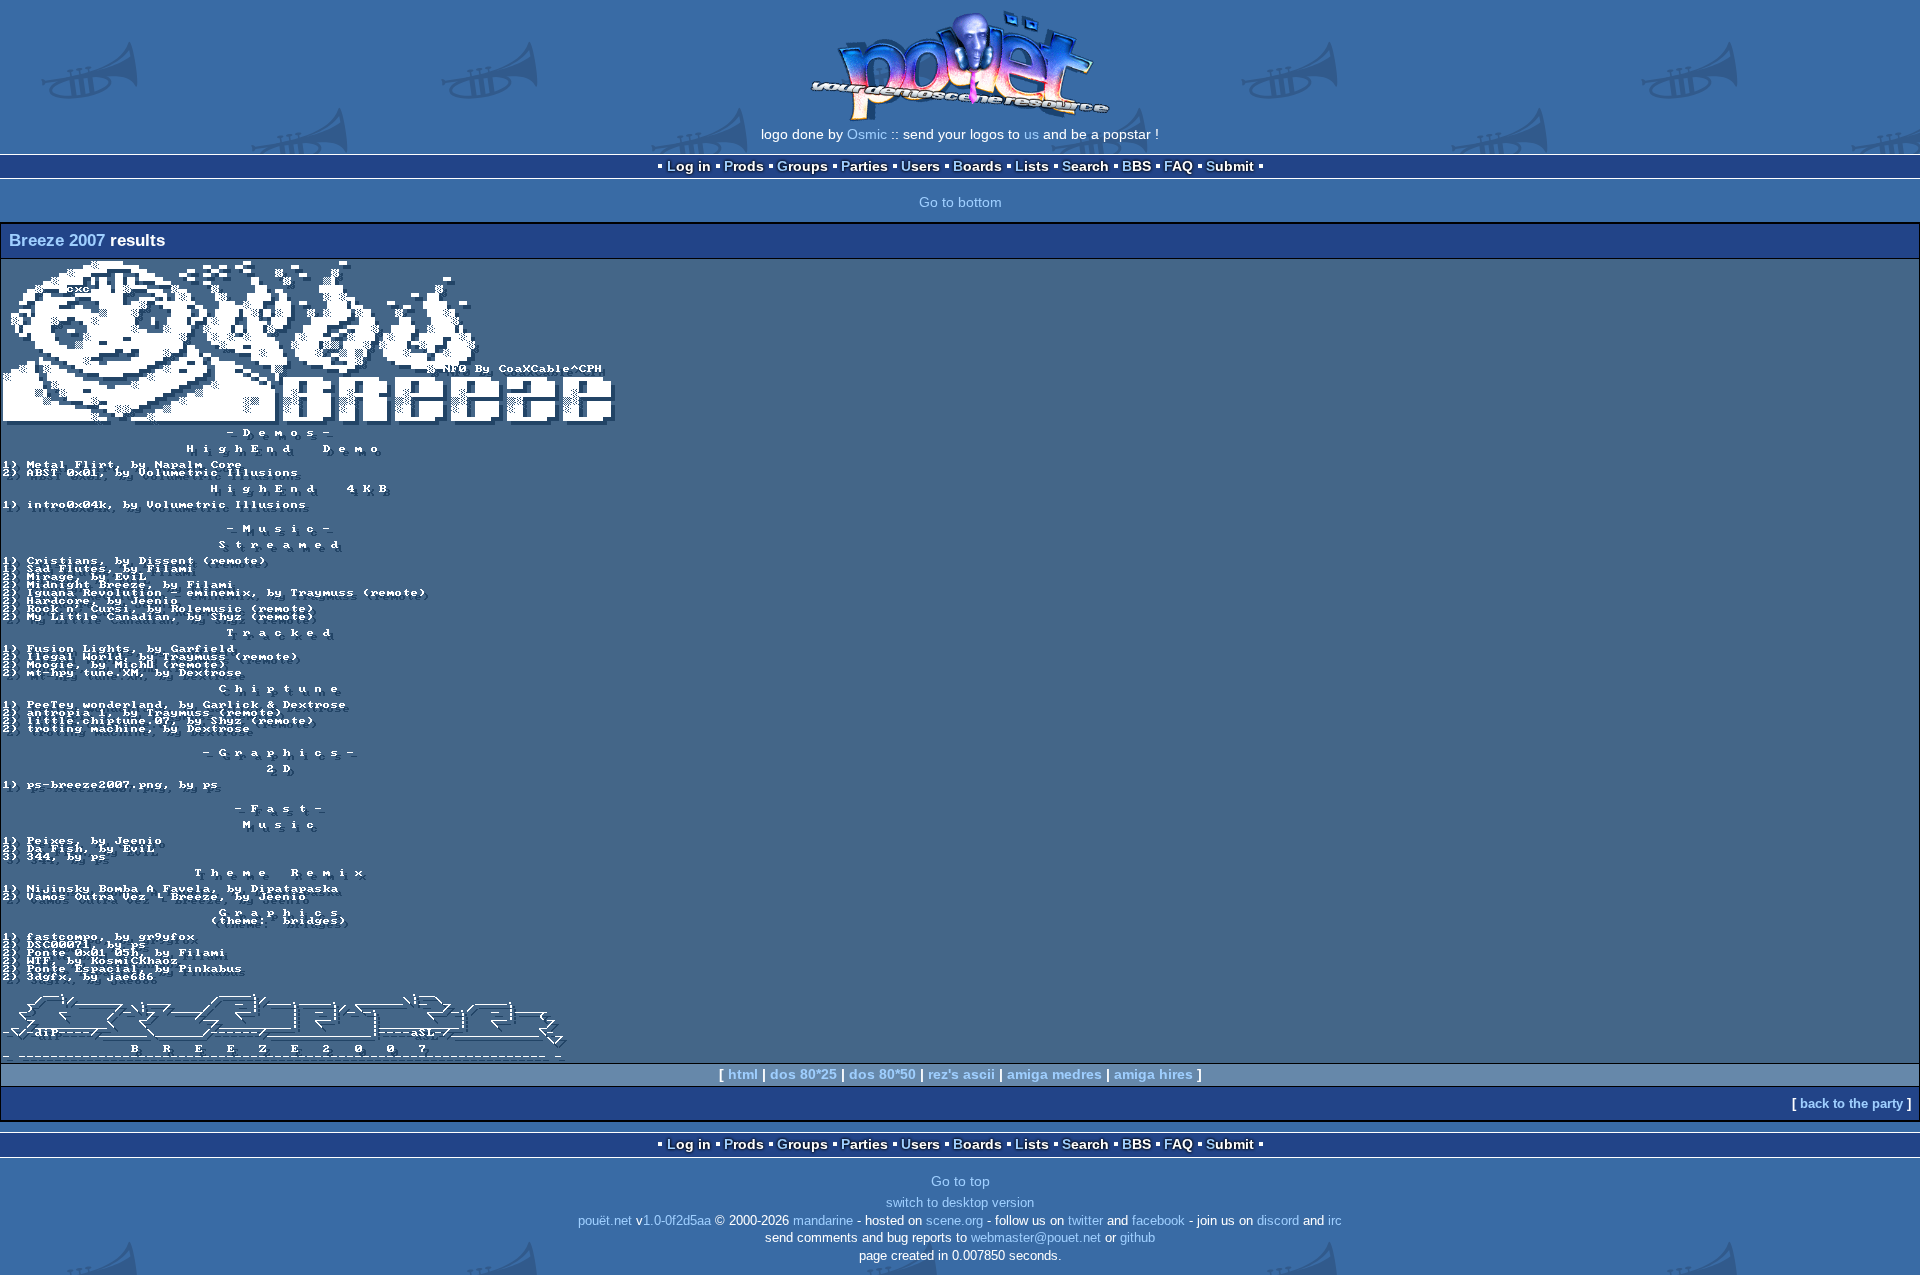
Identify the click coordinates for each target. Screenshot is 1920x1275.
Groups (802, 166)
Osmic (867, 134)
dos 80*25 (803, 1074)
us (1031, 134)
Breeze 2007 (57, 240)
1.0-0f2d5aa (677, 1221)
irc (1335, 1221)
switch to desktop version (960, 1203)
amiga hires (1153, 1074)
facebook (1158, 1221)
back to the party (1851, 1103)
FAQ (1178, 166)
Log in (689, 166)
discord (1278, 1221)
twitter (1085, 1221)
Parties (864, 166)
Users (920, 166)
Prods (744, 166)
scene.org (954, 1221)
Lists (1032, 166)
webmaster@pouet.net (1036, 1238)
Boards (977, 166)
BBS (1136, 166)
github (1137, 1238)
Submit (1230, 166)
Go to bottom (960, 202)
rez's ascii (961, 1074)
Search (1085, 166)
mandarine (823, 1221)
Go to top (960, 1181)
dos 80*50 (882, 1074)
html (743, 1074)
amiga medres (1054, 1074)
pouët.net (605, 1221)
